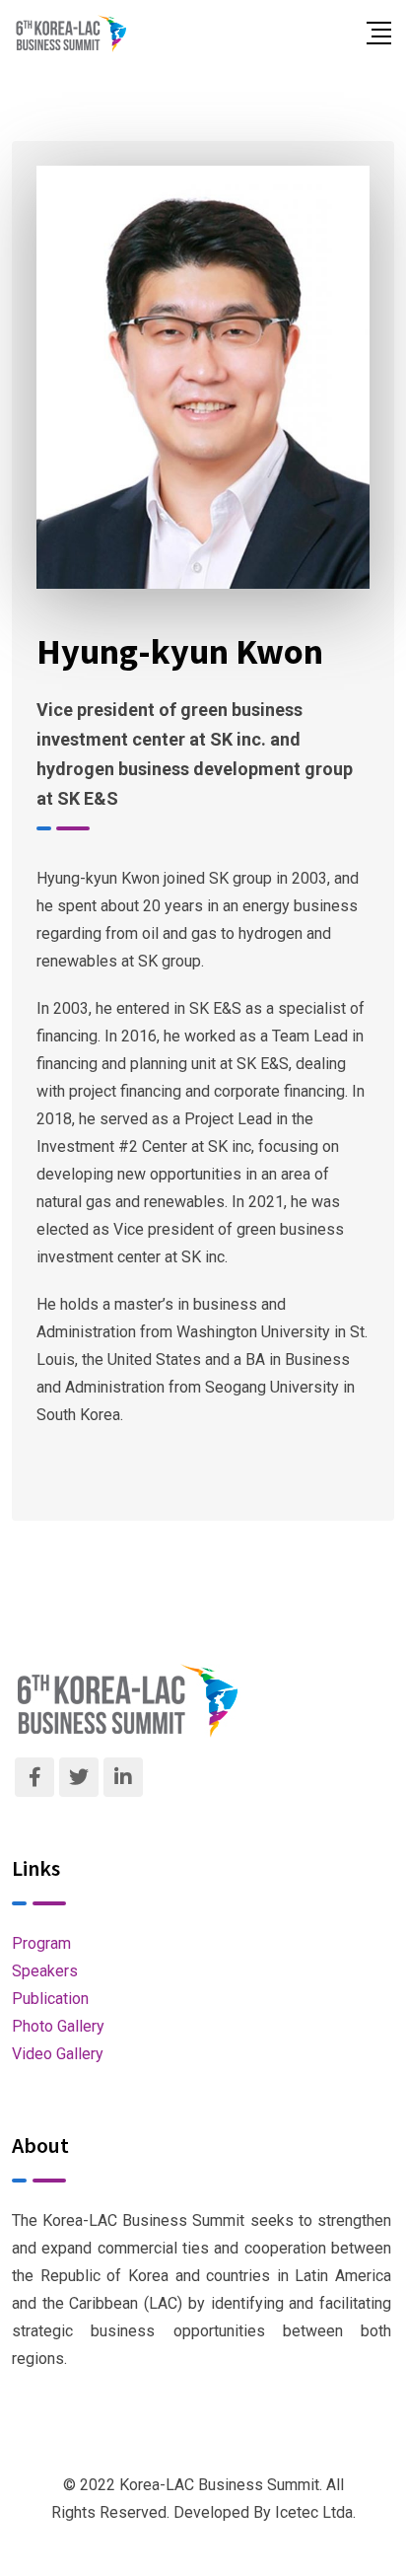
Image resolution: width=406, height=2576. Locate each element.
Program (41, 1943)
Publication (50, 1999)
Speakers (45, 1971)
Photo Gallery (58, 2026)
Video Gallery (58, 2054)
